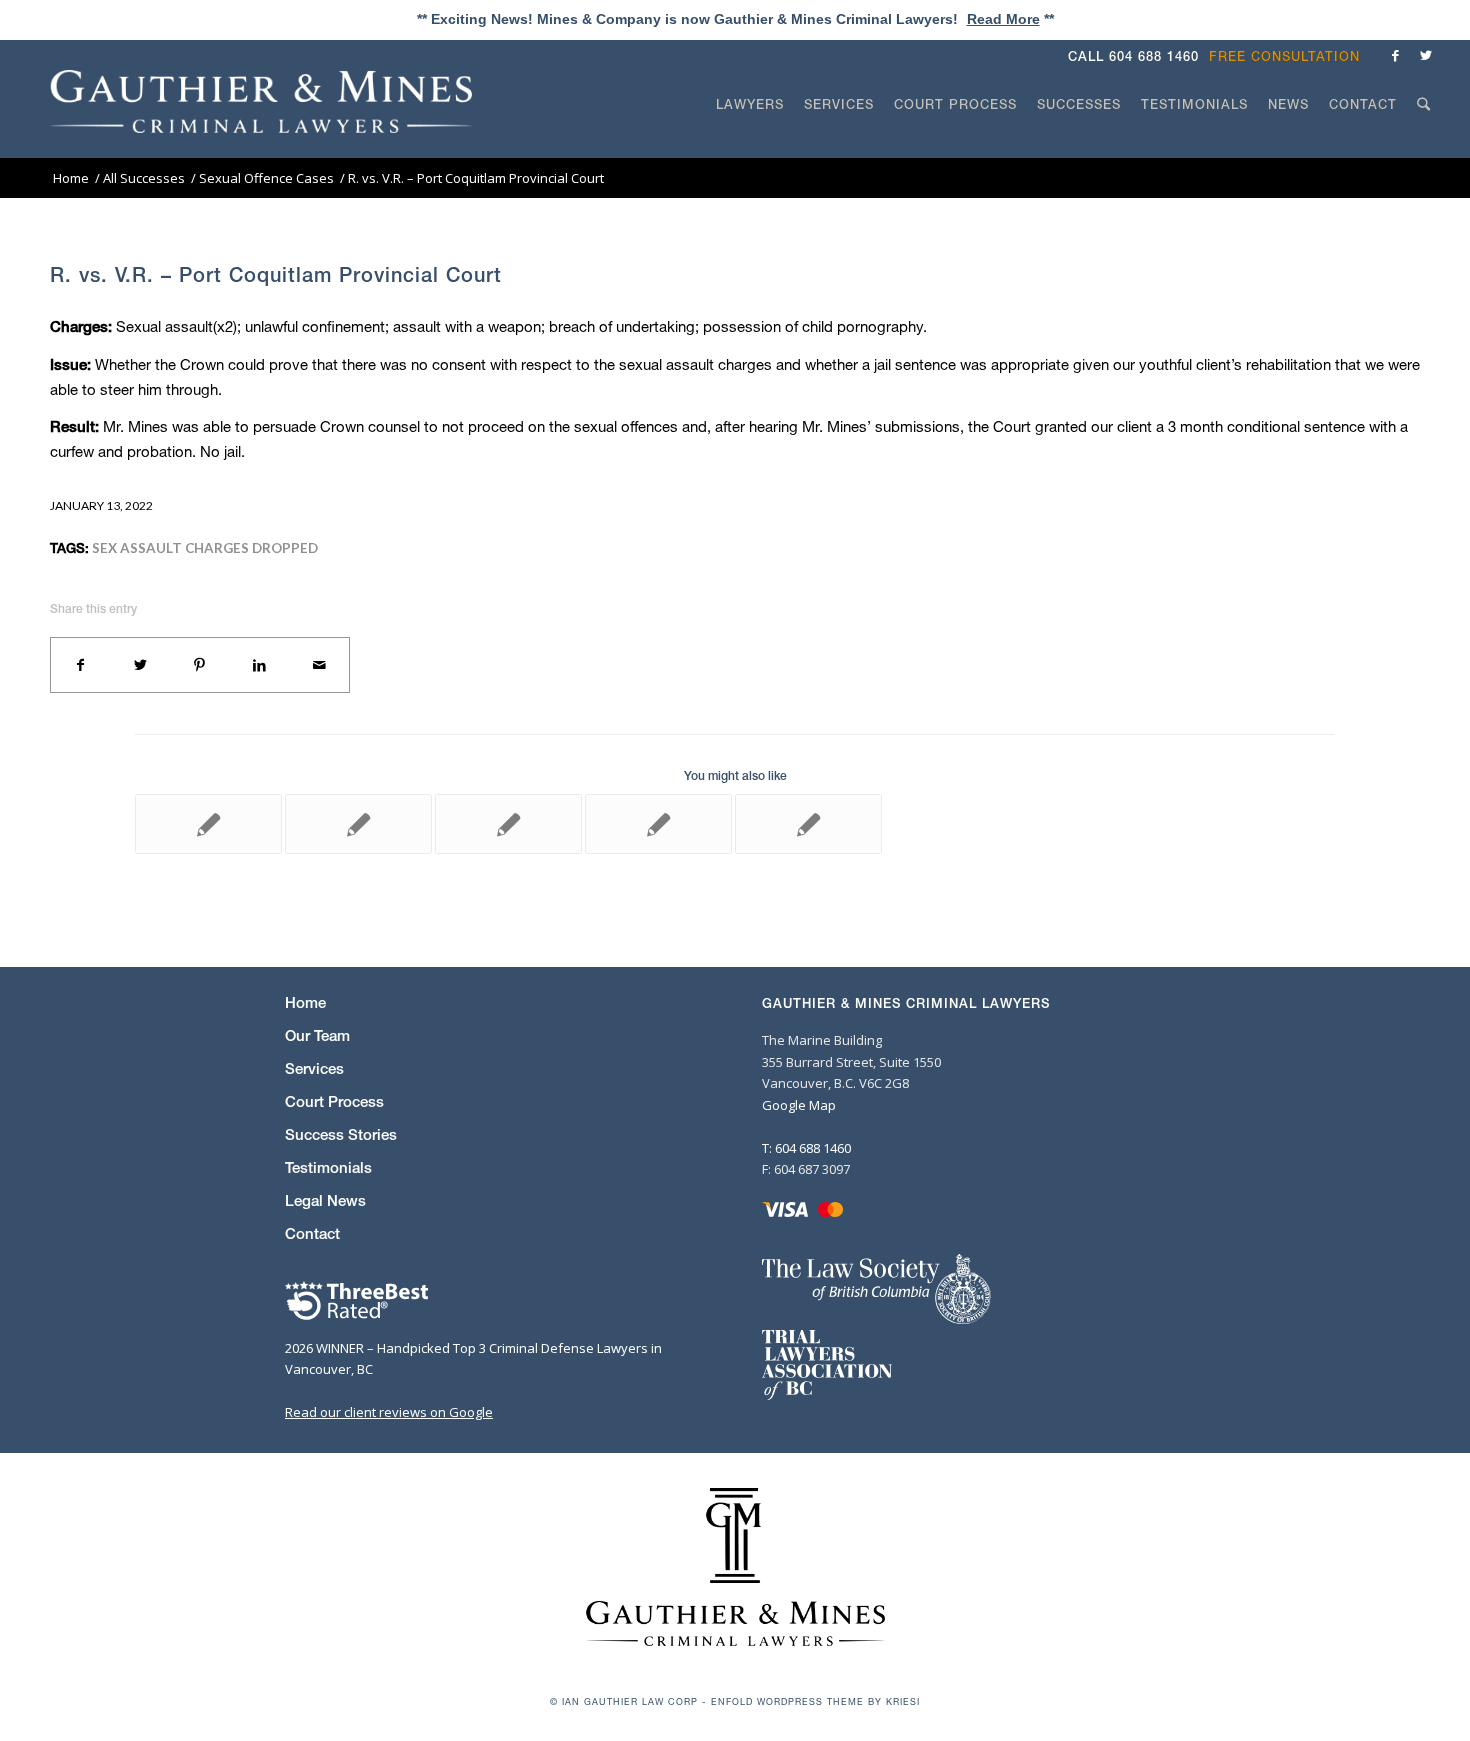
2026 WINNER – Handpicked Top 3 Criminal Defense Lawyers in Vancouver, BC (473, 1358)
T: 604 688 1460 (806, 1148)
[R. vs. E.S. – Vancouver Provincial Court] (358, 824)
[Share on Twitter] (141, 665)
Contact (312, 1233)
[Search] (1424, 142)
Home (305, 1002)
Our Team (317, 1035)
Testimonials (328, 1167)
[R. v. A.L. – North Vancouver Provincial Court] (508, 824)
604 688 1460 (1154, 56)
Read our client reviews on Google (389, 1412)
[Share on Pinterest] (200, 665)
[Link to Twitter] (1426, 55)
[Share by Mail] (319, 665)
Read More (1003, 19)
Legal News (325, 1200)
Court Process (334, 1101)
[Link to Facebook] (1396, 55)
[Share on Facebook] (81, 665)
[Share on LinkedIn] (260, 665)
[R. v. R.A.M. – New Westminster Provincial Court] (658, 824)
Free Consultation (1284, 56)
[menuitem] (1289, 56)
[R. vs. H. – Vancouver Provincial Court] (808, 824)
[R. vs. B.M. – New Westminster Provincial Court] (208, 824)
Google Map (799, 1105)
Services (314, 1068)
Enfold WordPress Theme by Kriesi (815, 1701)
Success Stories (341, 1134)
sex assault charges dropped (205, 548)
